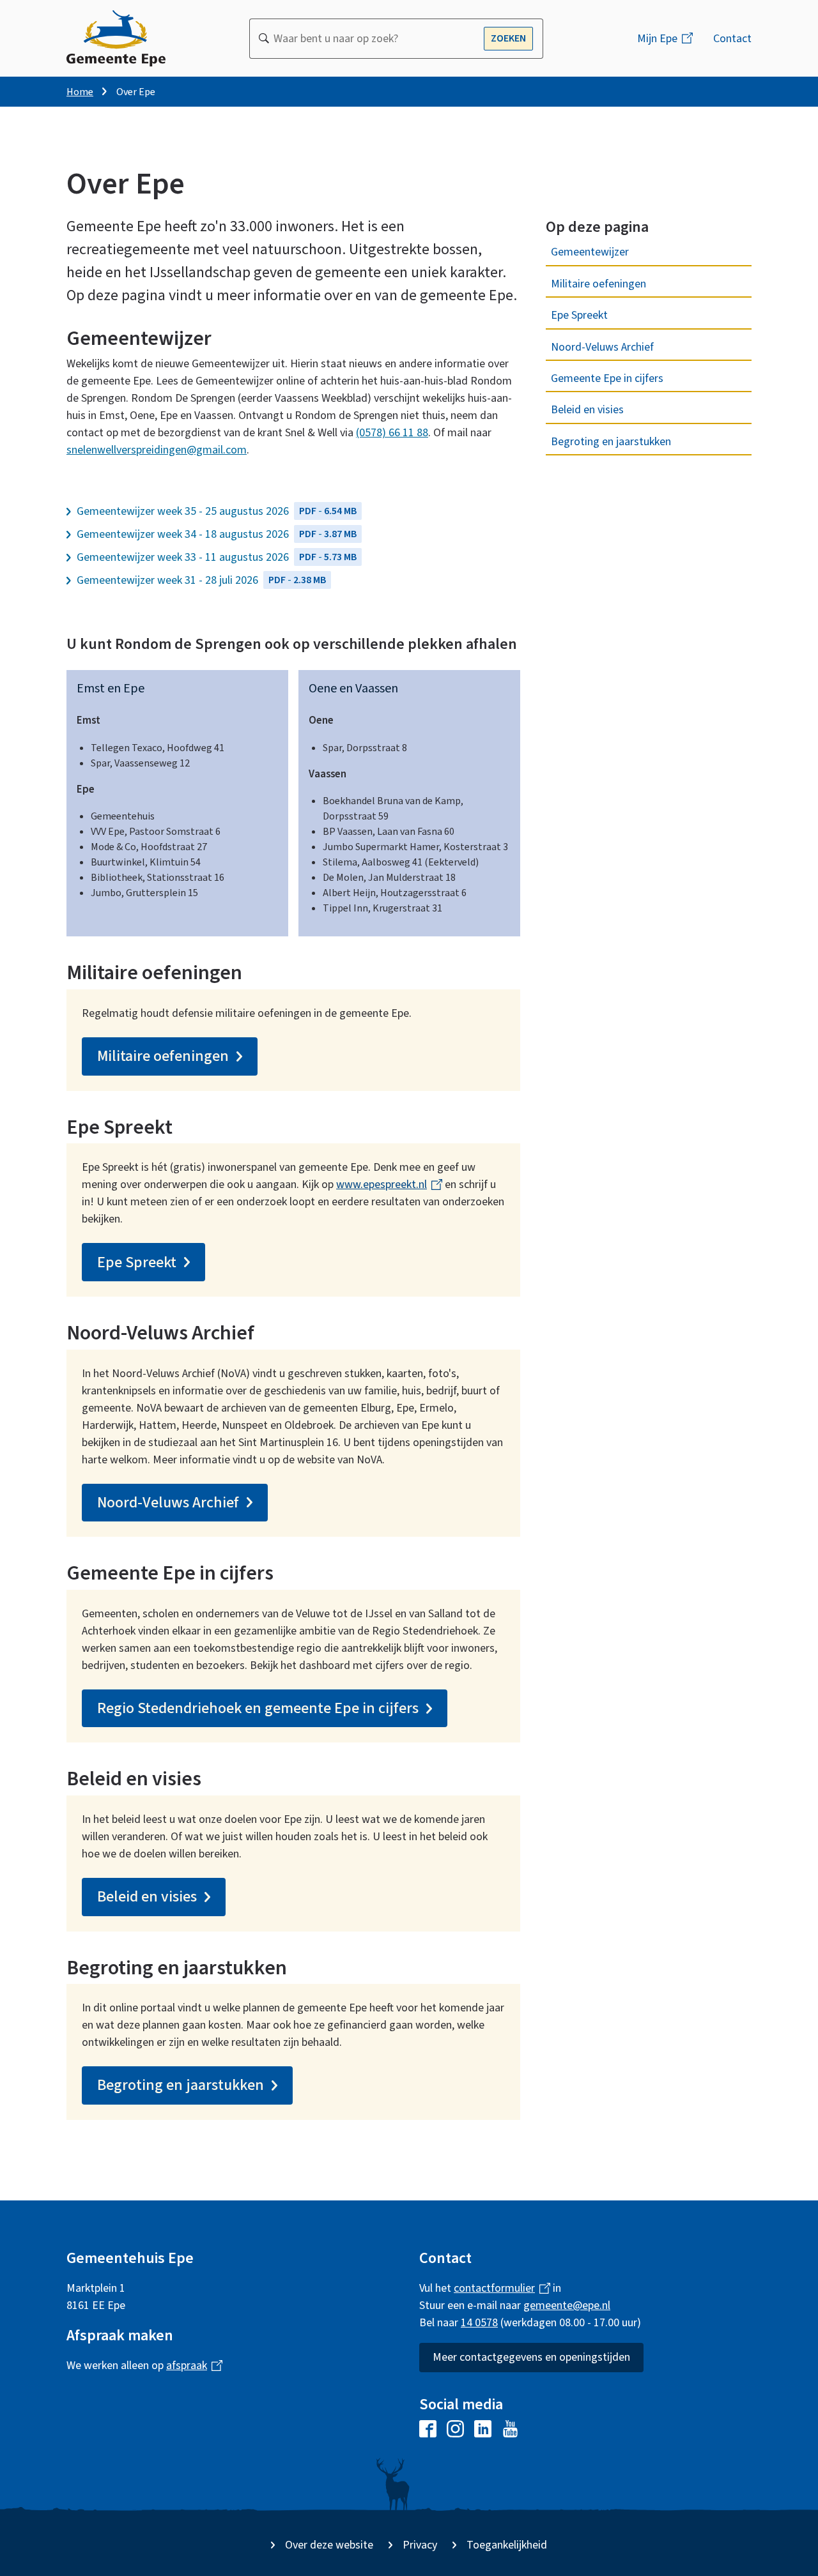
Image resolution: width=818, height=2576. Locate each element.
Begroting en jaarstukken (611, 442)
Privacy (420, 2545)
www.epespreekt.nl (384, 1185)
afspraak (189, 2366)
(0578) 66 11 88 (392, 433)
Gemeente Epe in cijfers (607, 378)
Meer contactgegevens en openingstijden (531, 2357)
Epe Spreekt (579, 315)
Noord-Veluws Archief (602, 347)
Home (80, 92)
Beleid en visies (587, 410)
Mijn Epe (670, 44)
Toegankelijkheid (507, 2545)
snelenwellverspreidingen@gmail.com (157, 450)
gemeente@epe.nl (567, 2305)
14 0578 (479, 2323)
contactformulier (497, 2288)
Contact (732, 39)
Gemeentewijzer (590, 252)
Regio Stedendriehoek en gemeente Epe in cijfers (258, 1708)
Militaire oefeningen (598, 284)
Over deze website (329, 2545)
